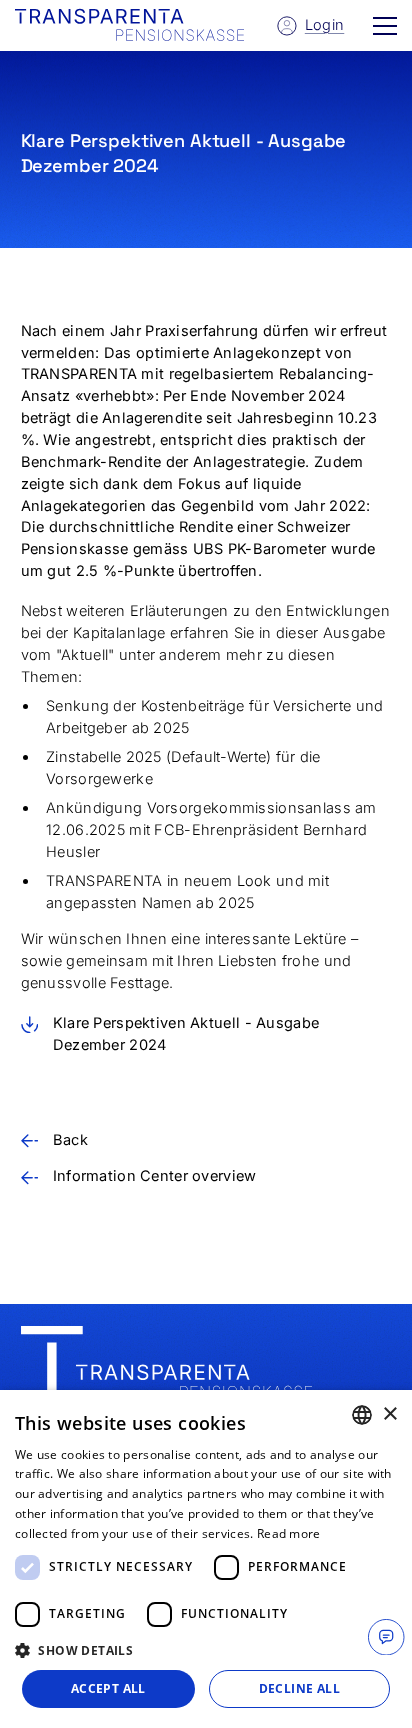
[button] (385, 25)
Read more (289, 1533)
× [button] (389, 1414)
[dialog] (206, 1559)
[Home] (167, 1368)
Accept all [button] (108, 1688)
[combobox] (362, 1415)
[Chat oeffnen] (386, 1637)
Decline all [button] (299, 1688)
